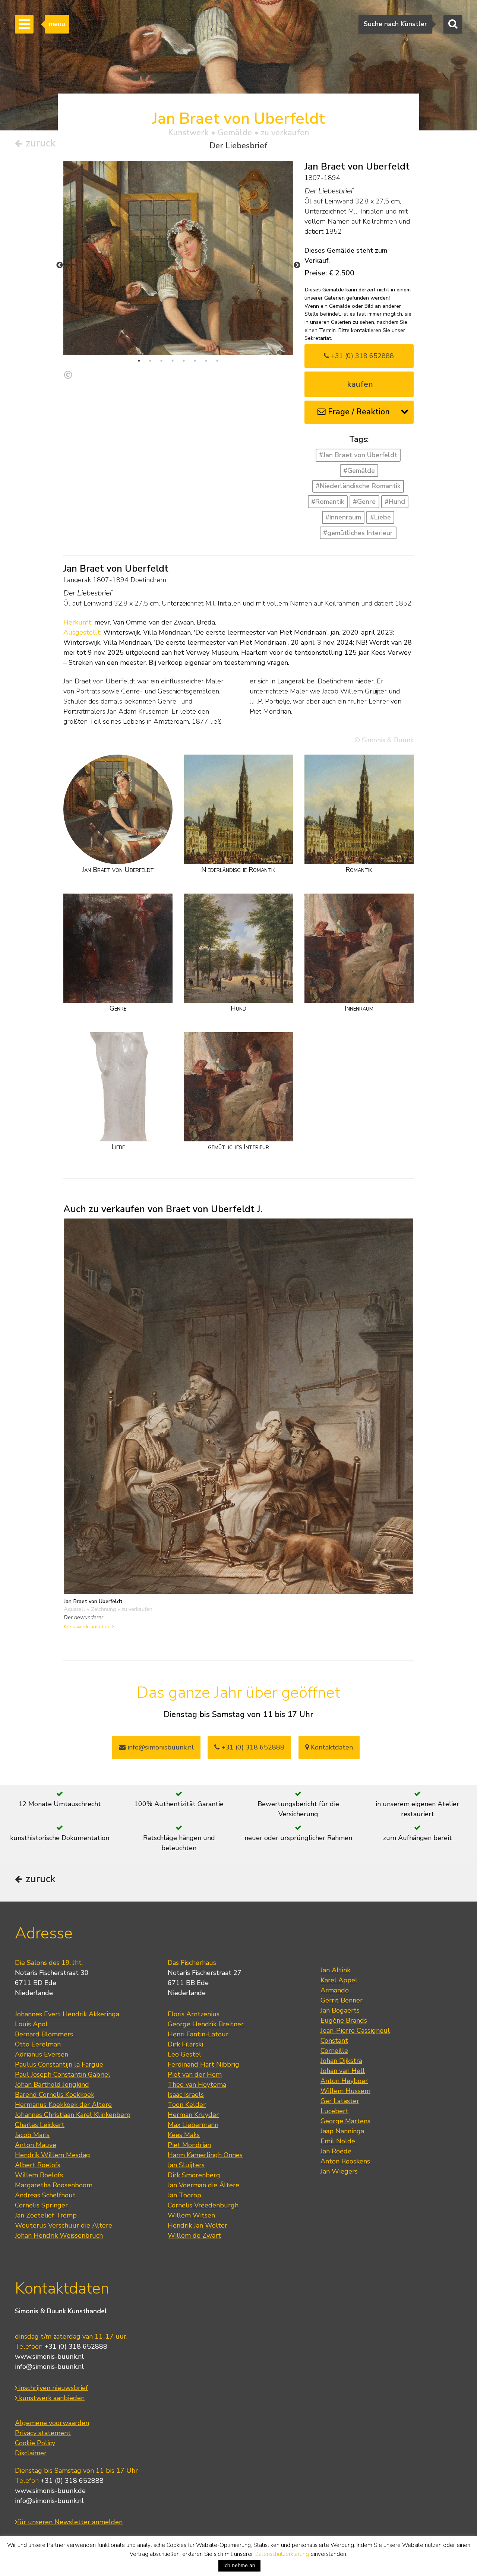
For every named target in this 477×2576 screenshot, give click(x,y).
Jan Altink (335, 1970)
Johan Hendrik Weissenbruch (59, 2235)
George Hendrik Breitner (206, 2024)
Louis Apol (31, 2024)
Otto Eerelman (38, 2044)
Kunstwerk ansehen (88, 1627)
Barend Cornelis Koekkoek (55, 2095)
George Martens (345, 2121)
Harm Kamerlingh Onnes (205, 2155)
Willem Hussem (345, 2091)
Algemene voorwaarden (52, 2423)
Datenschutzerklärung (282, 2554)
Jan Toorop (184, 2195)
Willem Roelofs (39, 2175)
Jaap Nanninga (342, 2131)
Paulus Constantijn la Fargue (59, 2064)
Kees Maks (184, 2135)
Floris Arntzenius (194, 2014)
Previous (60, 265)
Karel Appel (339, 1980)
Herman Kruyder (193, 2115)
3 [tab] (161, 361)
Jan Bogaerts (340, 2010)
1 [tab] (139, 361)
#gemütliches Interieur (358, 533)
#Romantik (328, 502)
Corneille (334, 2051)
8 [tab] (217, 361)
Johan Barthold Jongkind (52, 2084)
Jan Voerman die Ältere (203, 2185)
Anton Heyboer (344, 2081)
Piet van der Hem (195, 2074)
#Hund (395, 502)
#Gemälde (359, 471)
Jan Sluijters (186, 2165)
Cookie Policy (35, 2443)
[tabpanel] (178, 301)
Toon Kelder (187, 2105)
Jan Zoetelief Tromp (46, 2215)
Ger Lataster (340, 2101)
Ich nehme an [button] (239, 2565)
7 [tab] (206, 361)
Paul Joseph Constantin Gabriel (63, 2074)
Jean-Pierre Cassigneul (355, 2030)
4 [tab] (173, 361)
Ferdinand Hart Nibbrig (203, 2064)
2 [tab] (150, 361)
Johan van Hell (343, 2071)
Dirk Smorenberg (194, 2175)
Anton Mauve (36, 2145)
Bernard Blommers (44, 2034)
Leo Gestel (184, 2054)
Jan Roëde (336, 2151)
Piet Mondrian (189, 2145)
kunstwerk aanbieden (51, 2398)
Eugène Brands (344, 2020)
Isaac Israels (186, 2095)
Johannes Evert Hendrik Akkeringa (67, 2014)
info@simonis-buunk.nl (49, 2367)
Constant (334, 2041)
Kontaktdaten (331, 1747)
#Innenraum (343, 517)
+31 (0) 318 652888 (361, 356)
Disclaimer (31, 2453)
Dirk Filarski (185, 2044)
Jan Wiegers (339, 2171)
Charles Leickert (40, 2125)
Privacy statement (43, 2433)
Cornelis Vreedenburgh (203, 2205)
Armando (335, 1990)
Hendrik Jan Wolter (198, 2225)
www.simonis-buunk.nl (49, 2357)
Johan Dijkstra (341, 2061)
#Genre (364, 502)
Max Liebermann (193, 2125)
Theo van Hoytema (197, 2084)
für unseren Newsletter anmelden (70, 2522)
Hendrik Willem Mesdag (53, 2155)
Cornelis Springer (41, 2205)
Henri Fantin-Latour (198, 2034)
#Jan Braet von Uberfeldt (358, 455)
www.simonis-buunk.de (50, 2491)
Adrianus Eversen (42, 2054)
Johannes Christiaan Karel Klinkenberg (73, 2115)
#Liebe (380, 517)
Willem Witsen (191, 2215)
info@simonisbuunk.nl (160, 1747)
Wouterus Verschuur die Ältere (64, 2225)
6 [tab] (195, 361)
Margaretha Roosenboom (54, 2185)
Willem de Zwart (194, 2235)
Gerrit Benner (342, 2000)
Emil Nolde (338, 2141)
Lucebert (334, 2111)
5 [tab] (184, 361)
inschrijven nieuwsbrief (53, 2388)
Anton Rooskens (345, 2161)
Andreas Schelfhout (45, 2195)
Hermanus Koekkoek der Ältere (63, 2105)
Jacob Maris (32, 2135)
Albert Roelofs (38, 2165)
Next (297, 265)
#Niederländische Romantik (358, 486)
